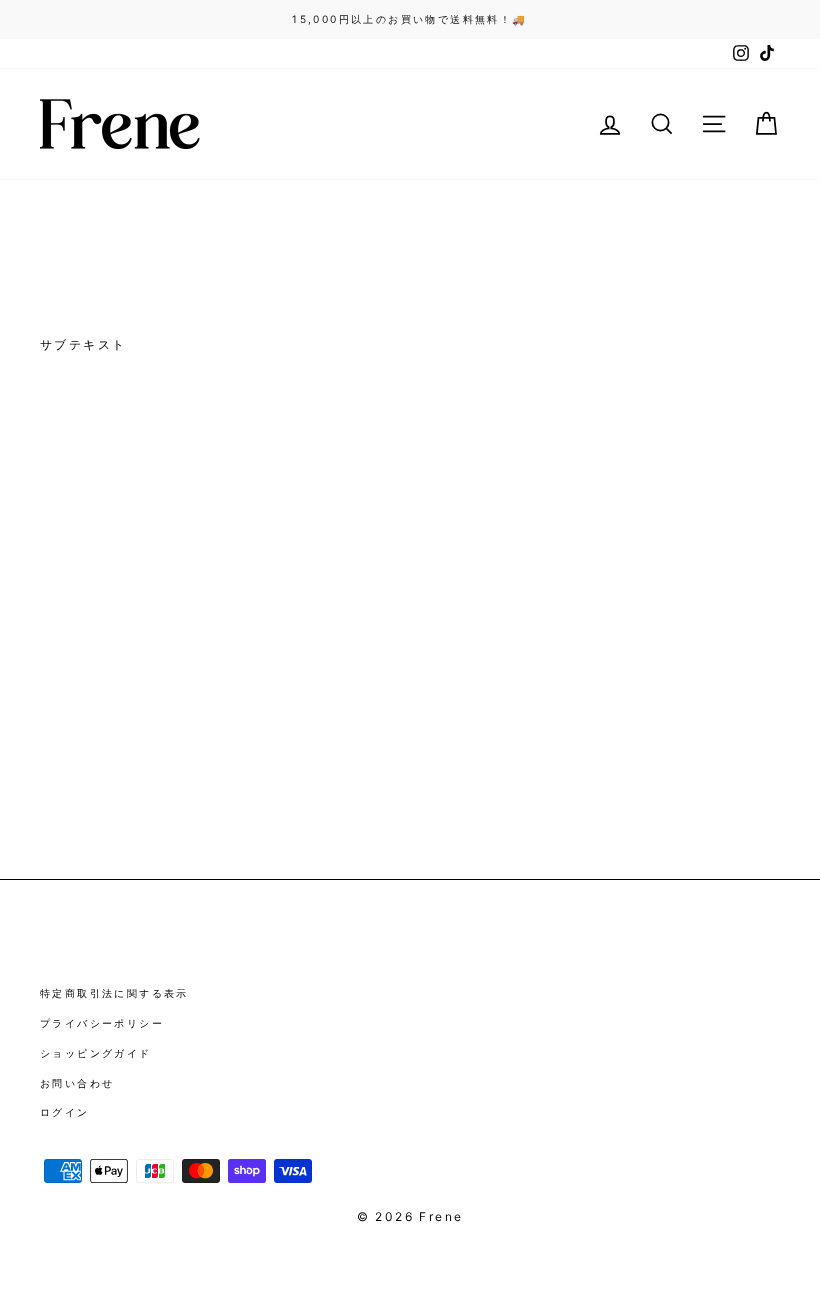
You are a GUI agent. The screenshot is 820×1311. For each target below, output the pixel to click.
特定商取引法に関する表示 (114, 993)
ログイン (65, 1112)
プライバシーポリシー (102, 1023)
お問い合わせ (77, 1083)
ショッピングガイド (96, 1053)
